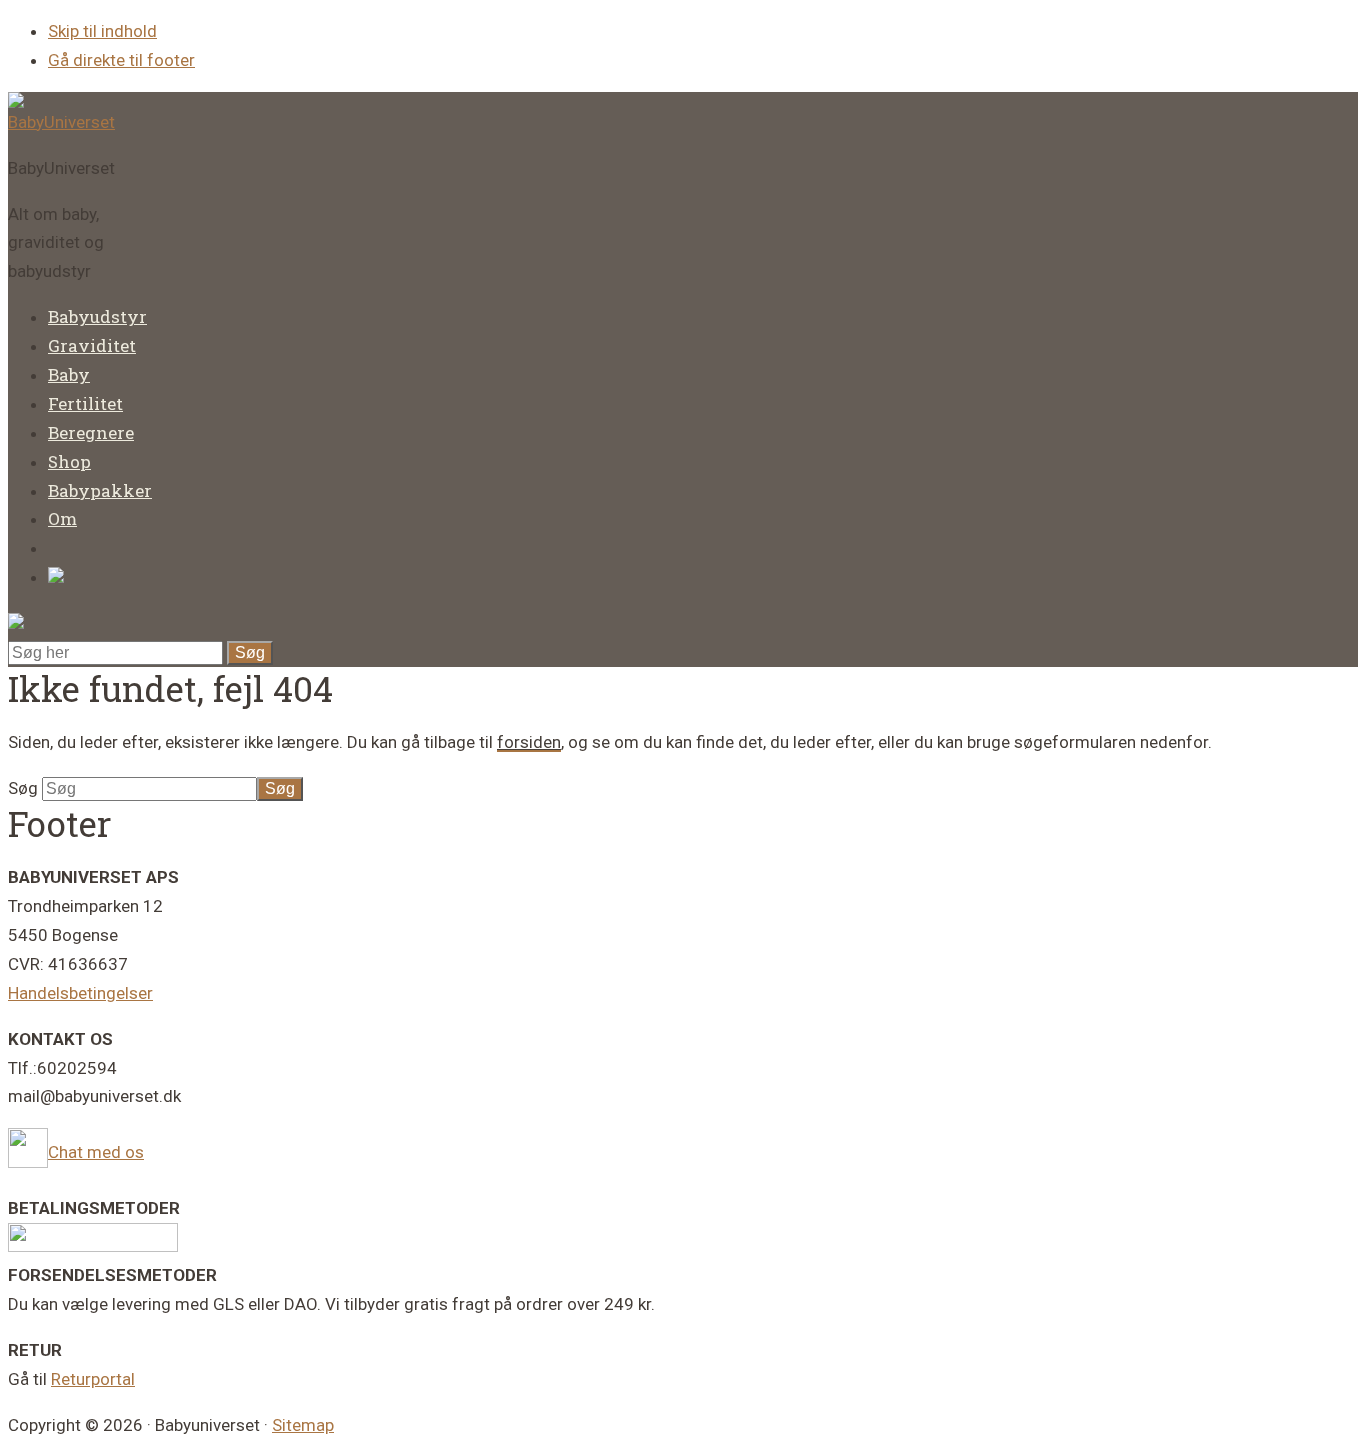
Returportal (93, 1379)
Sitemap (303, 1425)
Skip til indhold (102, 31)
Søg (25, 788)
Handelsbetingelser (80, 993)
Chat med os (96, 1152)
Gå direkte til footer (121, 60)
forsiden (529, 742)
